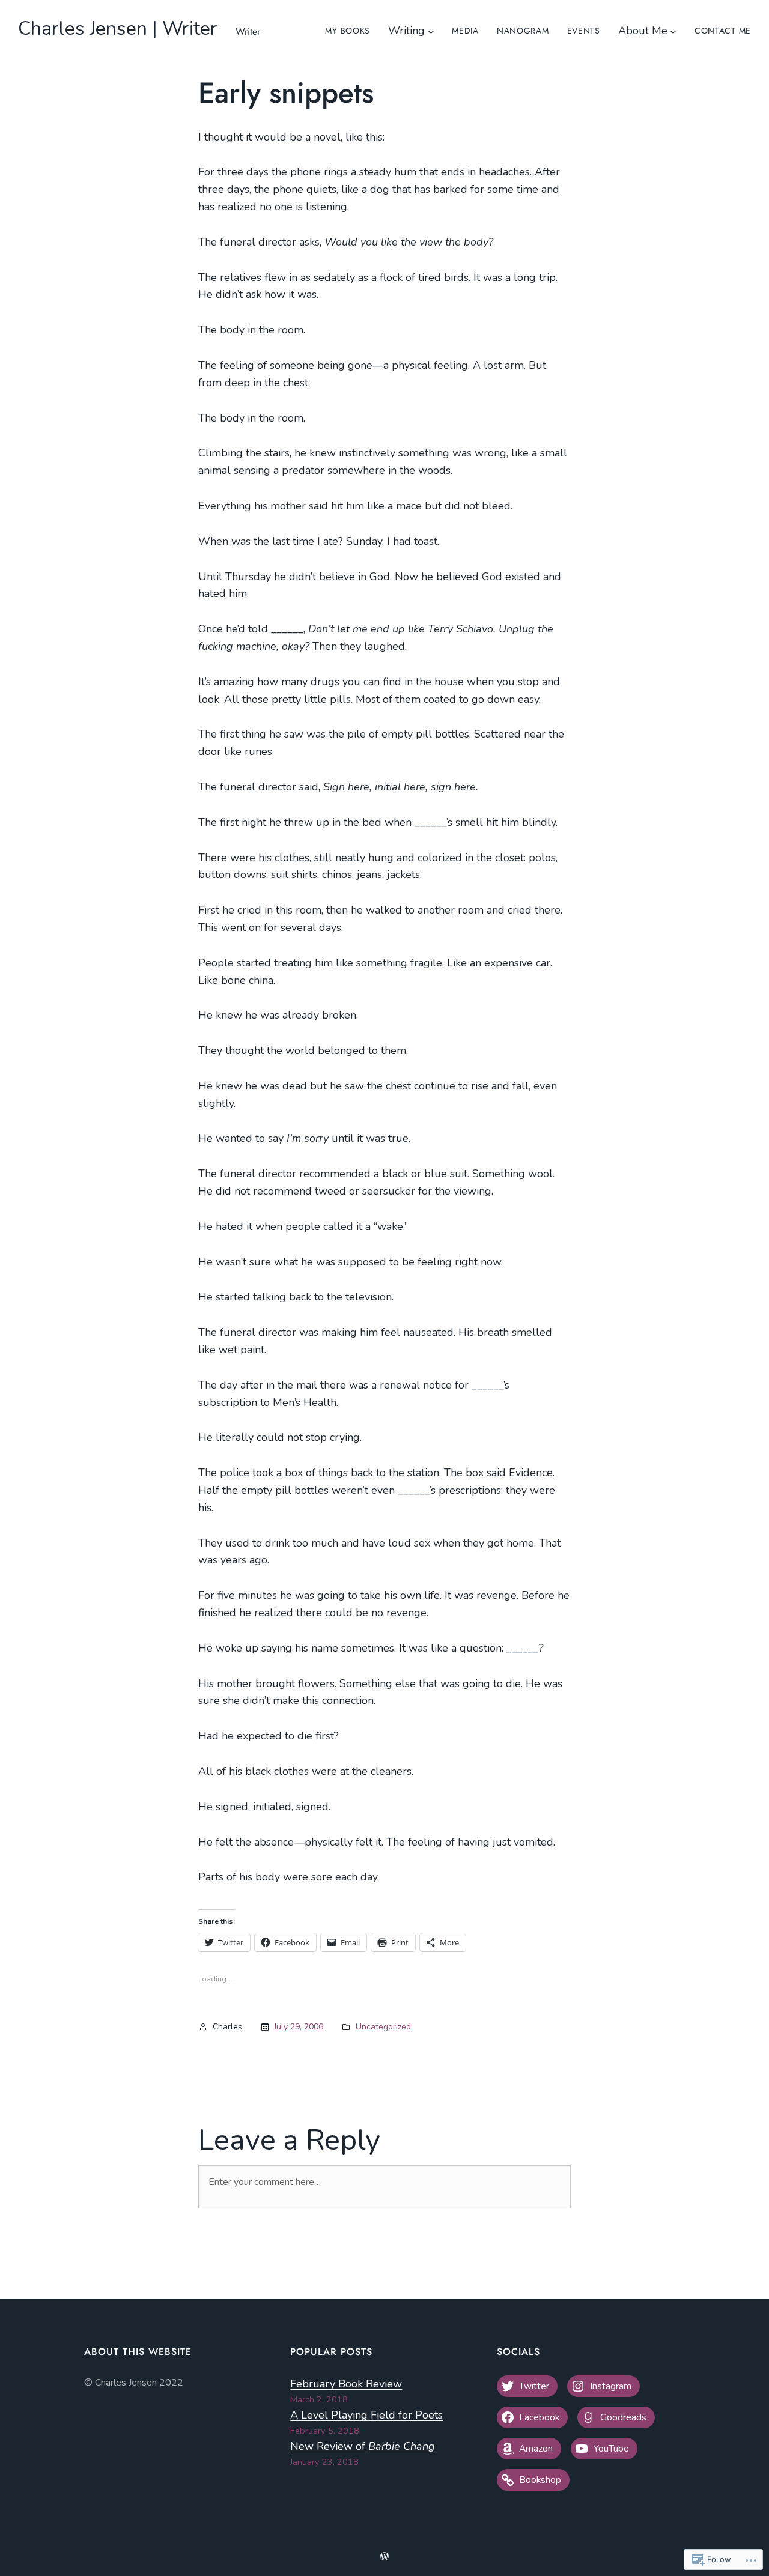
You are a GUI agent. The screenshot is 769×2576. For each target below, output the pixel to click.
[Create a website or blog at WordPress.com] (384, 2557)
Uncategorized (383, 2027)
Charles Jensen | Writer (118, 29)
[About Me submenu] (673, 31)
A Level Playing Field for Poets (366, 2415)
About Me (643, 31)
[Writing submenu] (431, 31)
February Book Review (346, 2384)
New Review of (363, 2446)
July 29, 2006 (299, 2027)
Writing (406, 31)
